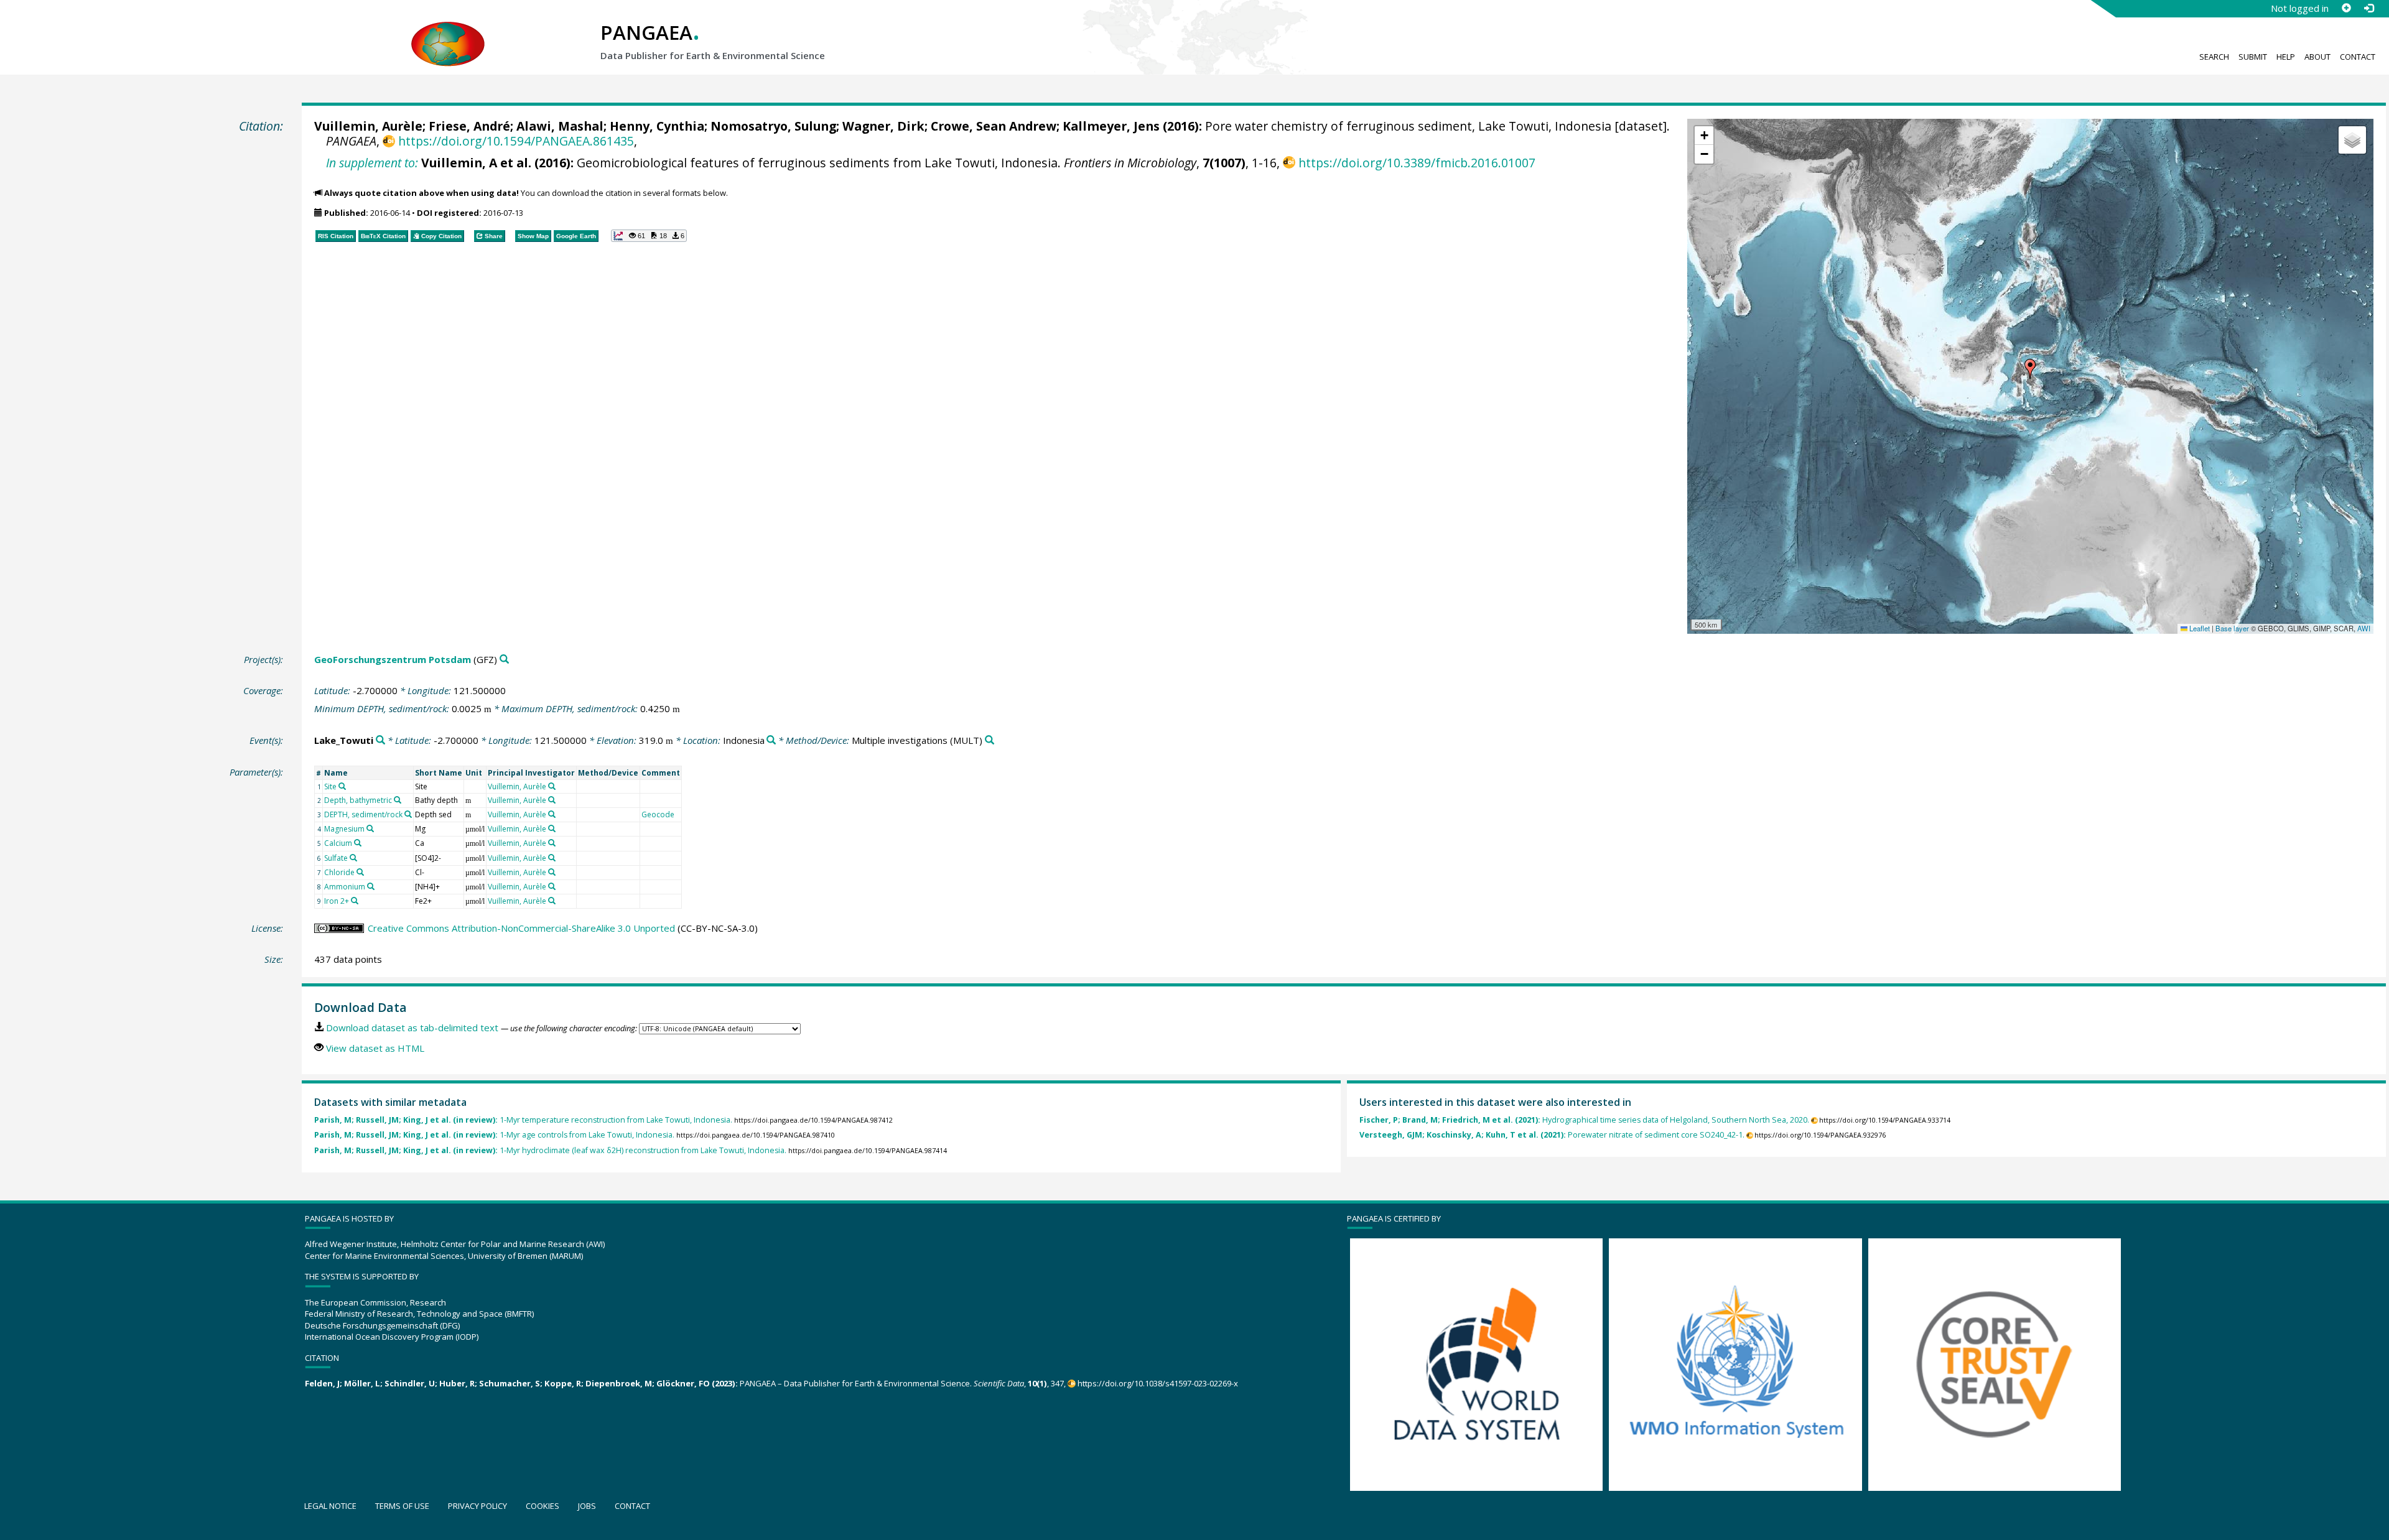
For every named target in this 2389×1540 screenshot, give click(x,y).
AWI (2364, 628)
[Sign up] (2346, 8)
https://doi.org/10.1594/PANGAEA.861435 (516, 141)
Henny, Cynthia (657, 126)
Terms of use (402, 1506)
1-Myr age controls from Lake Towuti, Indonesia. (494, 1135)
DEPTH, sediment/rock (363, 814)
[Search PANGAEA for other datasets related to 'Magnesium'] (370, 828)
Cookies (543, 1506)
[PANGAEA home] (448, 32)
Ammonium (345, 887)
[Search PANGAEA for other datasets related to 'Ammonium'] (371, 886)
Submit (2253, 57)
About (2317, 57)
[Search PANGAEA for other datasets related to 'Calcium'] (358, 843)
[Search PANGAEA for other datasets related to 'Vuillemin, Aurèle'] (552, 786)
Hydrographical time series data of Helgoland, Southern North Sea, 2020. (1584, 1120)
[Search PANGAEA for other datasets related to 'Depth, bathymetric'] (398, 800)
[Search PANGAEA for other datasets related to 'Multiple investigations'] (990, 740)
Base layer (2232, 628)
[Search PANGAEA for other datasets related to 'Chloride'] (360, 872)
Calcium (338, 843)
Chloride (339, 872)
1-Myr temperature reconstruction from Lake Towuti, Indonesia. (523, 1120)
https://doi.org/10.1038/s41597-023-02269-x (1158, 1383)
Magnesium (344, 829)
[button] (2030, 369)
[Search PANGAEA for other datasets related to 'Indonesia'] (771, 740)
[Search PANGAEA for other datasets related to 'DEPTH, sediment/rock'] (408, 814)
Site (330, 786)
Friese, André (469, 126)
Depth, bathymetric (358, 800)
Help (2286, 57)
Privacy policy (477, 1506)
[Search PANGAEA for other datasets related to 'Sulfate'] (353, 858)
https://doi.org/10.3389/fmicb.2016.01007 (1417, 163)
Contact (2358, 57)
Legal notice (330, 1506)
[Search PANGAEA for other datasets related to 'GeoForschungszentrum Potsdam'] (504, 660)
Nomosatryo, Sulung (773, 126)
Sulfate (336, 858)
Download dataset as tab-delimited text (412, 1027)
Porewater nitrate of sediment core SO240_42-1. (1552, 1135)
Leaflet (2199, 628)
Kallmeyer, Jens (1111, 126)
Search (2214, 57)
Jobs (587, 1506)
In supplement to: (372, 163)
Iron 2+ (337, 901)
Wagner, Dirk (883, 126)
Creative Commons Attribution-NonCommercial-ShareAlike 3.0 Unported (521, 928)
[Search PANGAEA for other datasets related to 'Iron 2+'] (355, 901)
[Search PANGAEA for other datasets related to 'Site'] (342, 786)
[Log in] (2368, 8)
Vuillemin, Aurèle (368, 126)
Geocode (658, 814)
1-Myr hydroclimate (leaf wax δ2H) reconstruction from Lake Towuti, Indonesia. (550, 1150)
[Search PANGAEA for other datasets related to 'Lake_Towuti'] (380, 740)
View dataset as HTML (375, 1048)
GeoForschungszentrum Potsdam (393, 659)
